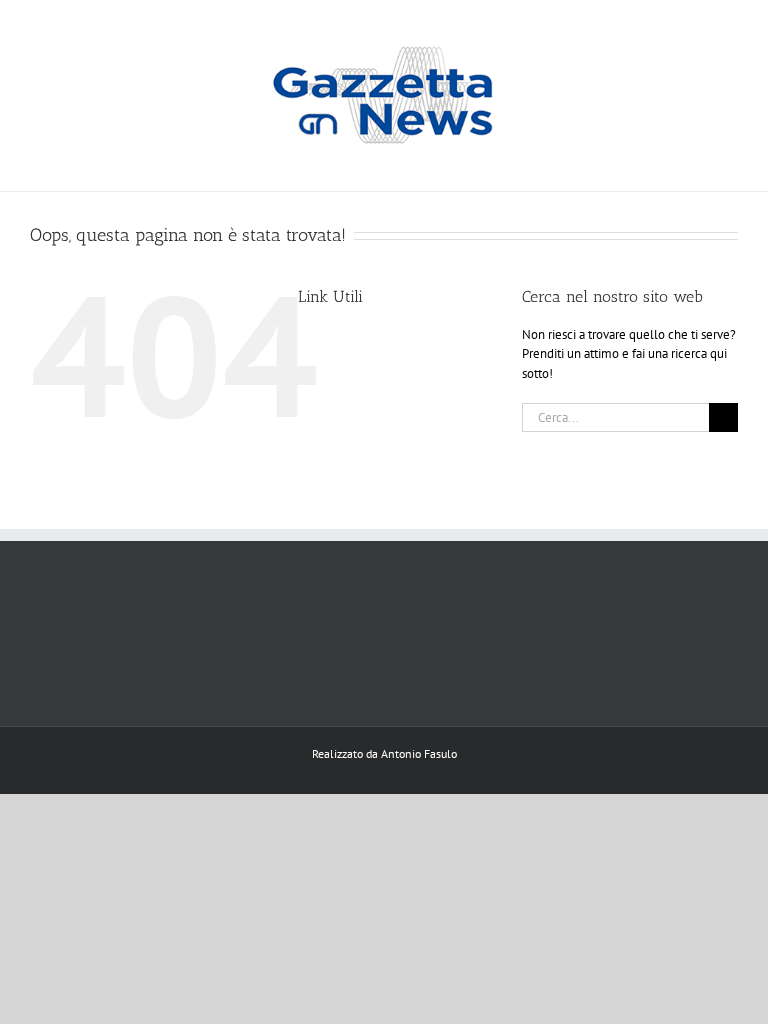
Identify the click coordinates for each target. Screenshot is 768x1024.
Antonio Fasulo (419, 753)
